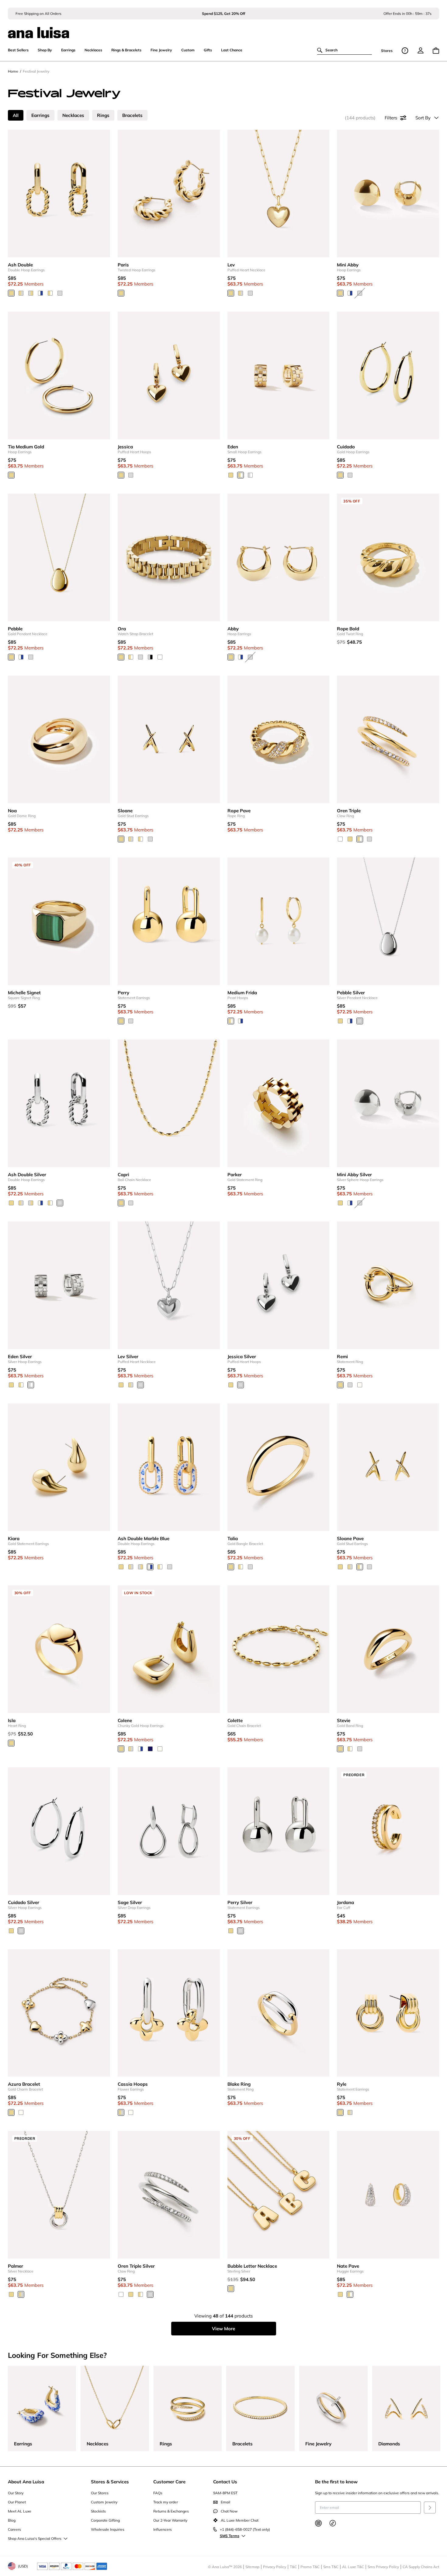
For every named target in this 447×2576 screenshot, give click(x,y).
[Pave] (50, 293)
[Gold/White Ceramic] (131, 657)
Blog (12, 2520)
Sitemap (252, 2567)
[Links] (31, 293)
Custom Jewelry (104, 2502)
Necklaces (73, 115)
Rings (103, 115)
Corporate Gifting (105, 2520)
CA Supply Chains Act (421, 2567)
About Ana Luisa (26, 2482)
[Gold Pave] (241, 475)
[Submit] (430, 2507)
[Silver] (60, 293)
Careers (14, 2529)
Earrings (40, 115)
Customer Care (169, 2482)
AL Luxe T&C (353, 2567)
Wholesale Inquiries (108, 2529)
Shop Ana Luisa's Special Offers (35, 2538)
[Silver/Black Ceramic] (150, 657)
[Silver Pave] (250, 475)
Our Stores (100, 2493)
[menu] (421, 50)
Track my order (166, 2502)
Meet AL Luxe (20, 2511)
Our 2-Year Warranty (170, 2520)
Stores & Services (110, 2482)
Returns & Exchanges (171, 2511)
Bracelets (132, 115)
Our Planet (17, 2502)
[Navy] (150, 1749)
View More (223, 2329)
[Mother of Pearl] (21, 2112)
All (16, 115)
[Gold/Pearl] (231, 1021)
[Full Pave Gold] (340, 839)
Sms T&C (331, 2567)
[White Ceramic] (160, 657)
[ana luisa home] (224, 29)
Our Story (16, 2493)
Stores (387, 51)
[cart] (436, 51)
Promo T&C (310, 2567)
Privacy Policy (275, 2567)
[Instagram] (318, 2523)
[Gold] (11, 293)
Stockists (98, 2511)
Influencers (163, 2529)
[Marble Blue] (40, 293)
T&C (293, 2567)
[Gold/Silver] (21, 293)
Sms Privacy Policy (383, 2567)
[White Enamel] (360, 1385)
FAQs (158, 2493)
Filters (391, 118)
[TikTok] (333, 2523)
